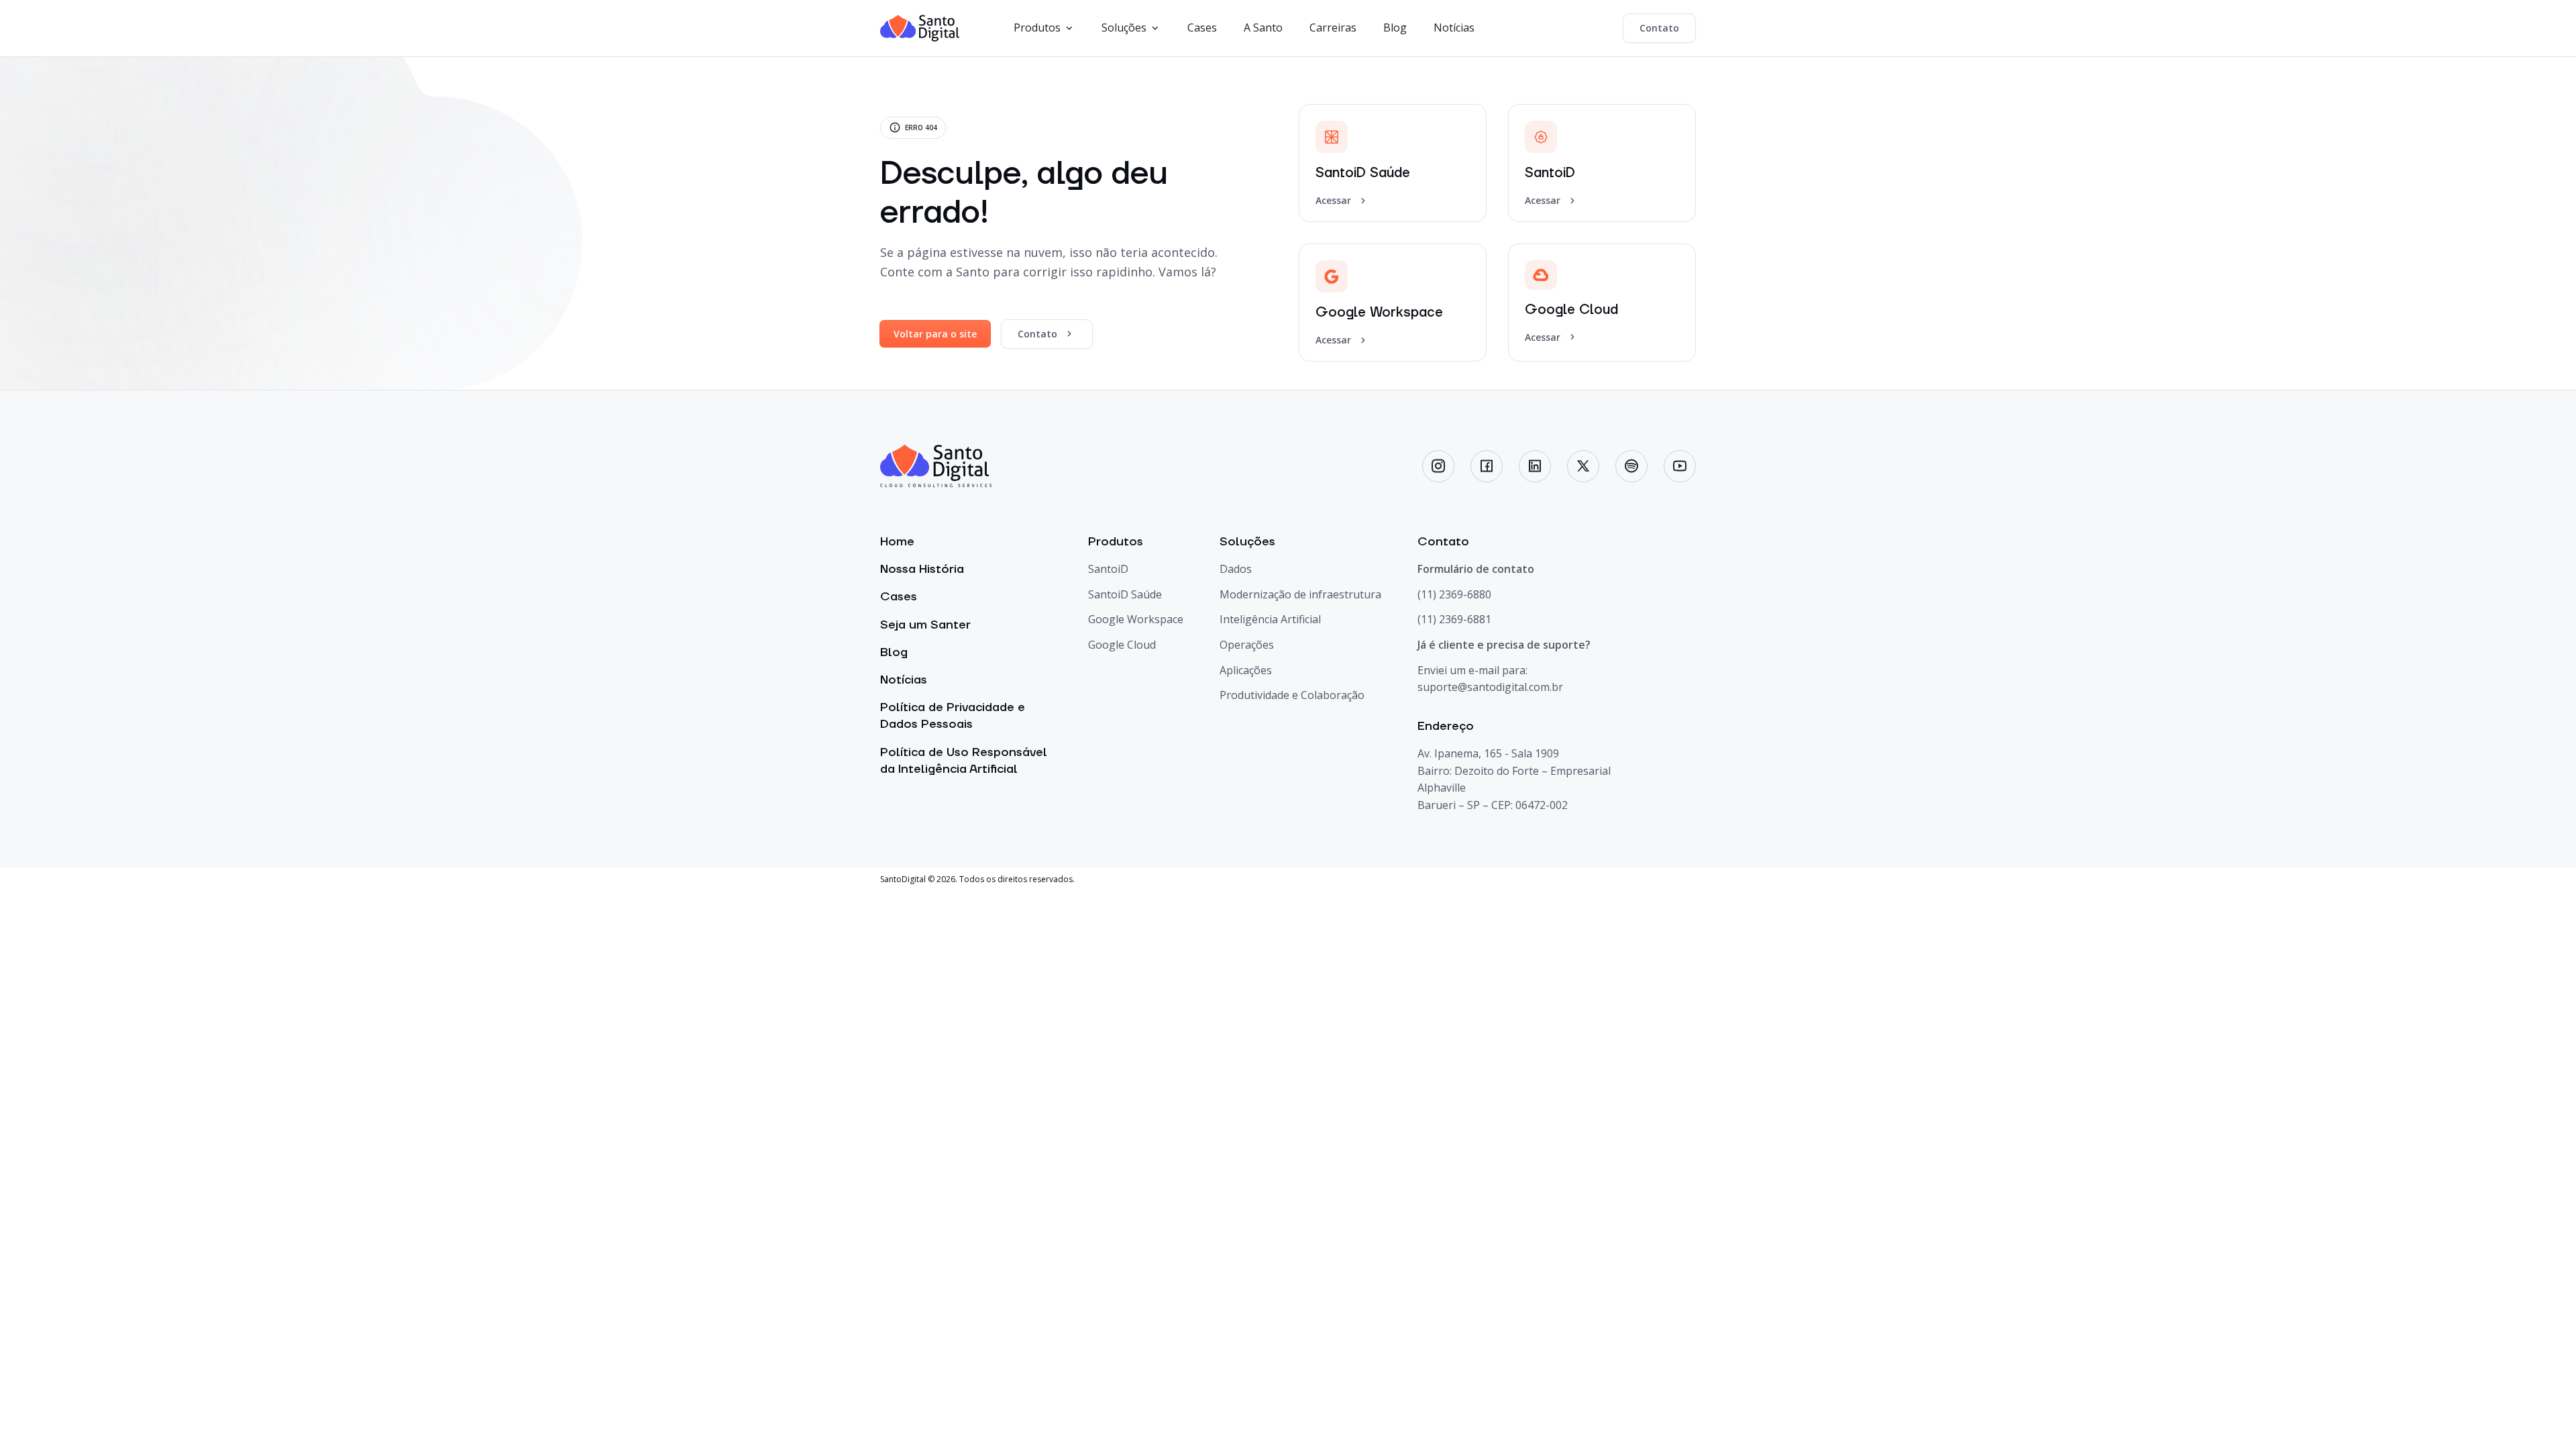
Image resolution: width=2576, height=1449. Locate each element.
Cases (1202, 28)
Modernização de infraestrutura (1300, 594)
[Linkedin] (1535, 466)
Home (897, 542)
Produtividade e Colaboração (1292, 695)
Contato (1659, 28)
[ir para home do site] (920, 28)
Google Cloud (1122, 645)
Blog (1395, 28)
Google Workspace (1136, 619)
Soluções (1124, 28)
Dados (1236, 569)
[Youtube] (1680, 466)
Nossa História (922, 569)
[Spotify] (1631, 466)
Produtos (1037, 28)
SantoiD (1108, 569)
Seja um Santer (925, 625)
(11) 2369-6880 (1454, 594)
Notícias (1454, 28)
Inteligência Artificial (1270, 619)
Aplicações (1246, 670)
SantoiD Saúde (1125, 594)
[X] (1583, 466)
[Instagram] (1438, 466)
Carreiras (1333, 28)
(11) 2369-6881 (1454, 619)
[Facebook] (1487, 466)
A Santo (1263, 28)
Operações (1247, 645)
